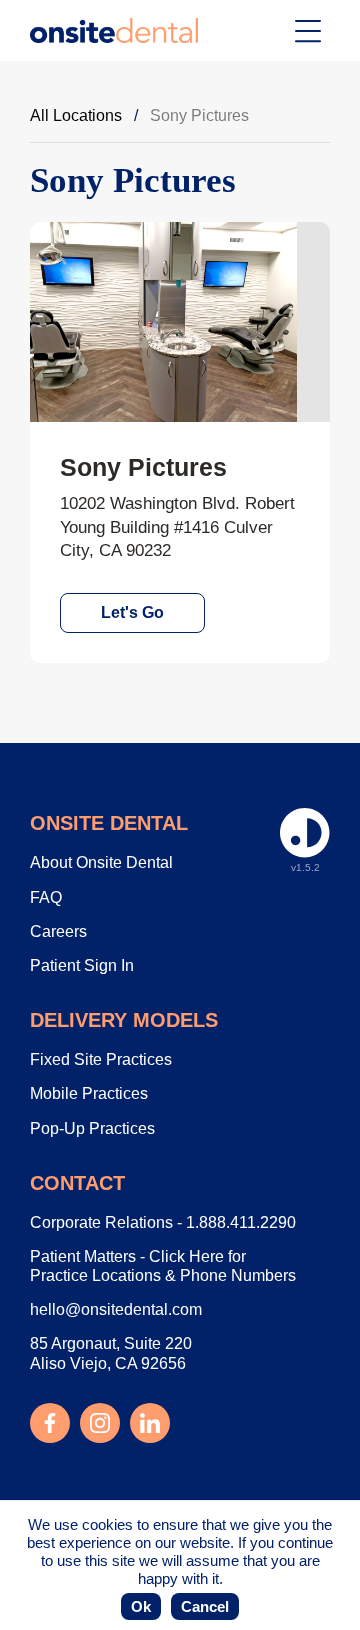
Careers (58, 931)
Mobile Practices (89, 1093)
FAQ (46, 897)
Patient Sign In (82, 965)
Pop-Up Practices (92, 1128)
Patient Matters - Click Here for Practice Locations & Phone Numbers (163, 1266)
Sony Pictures (199, 115)
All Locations (76, 115)
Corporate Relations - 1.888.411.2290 (163, 1222)
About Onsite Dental (101, 862)
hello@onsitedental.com (116, 1309)
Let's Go (132, 612)
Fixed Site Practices (101, 1059)
